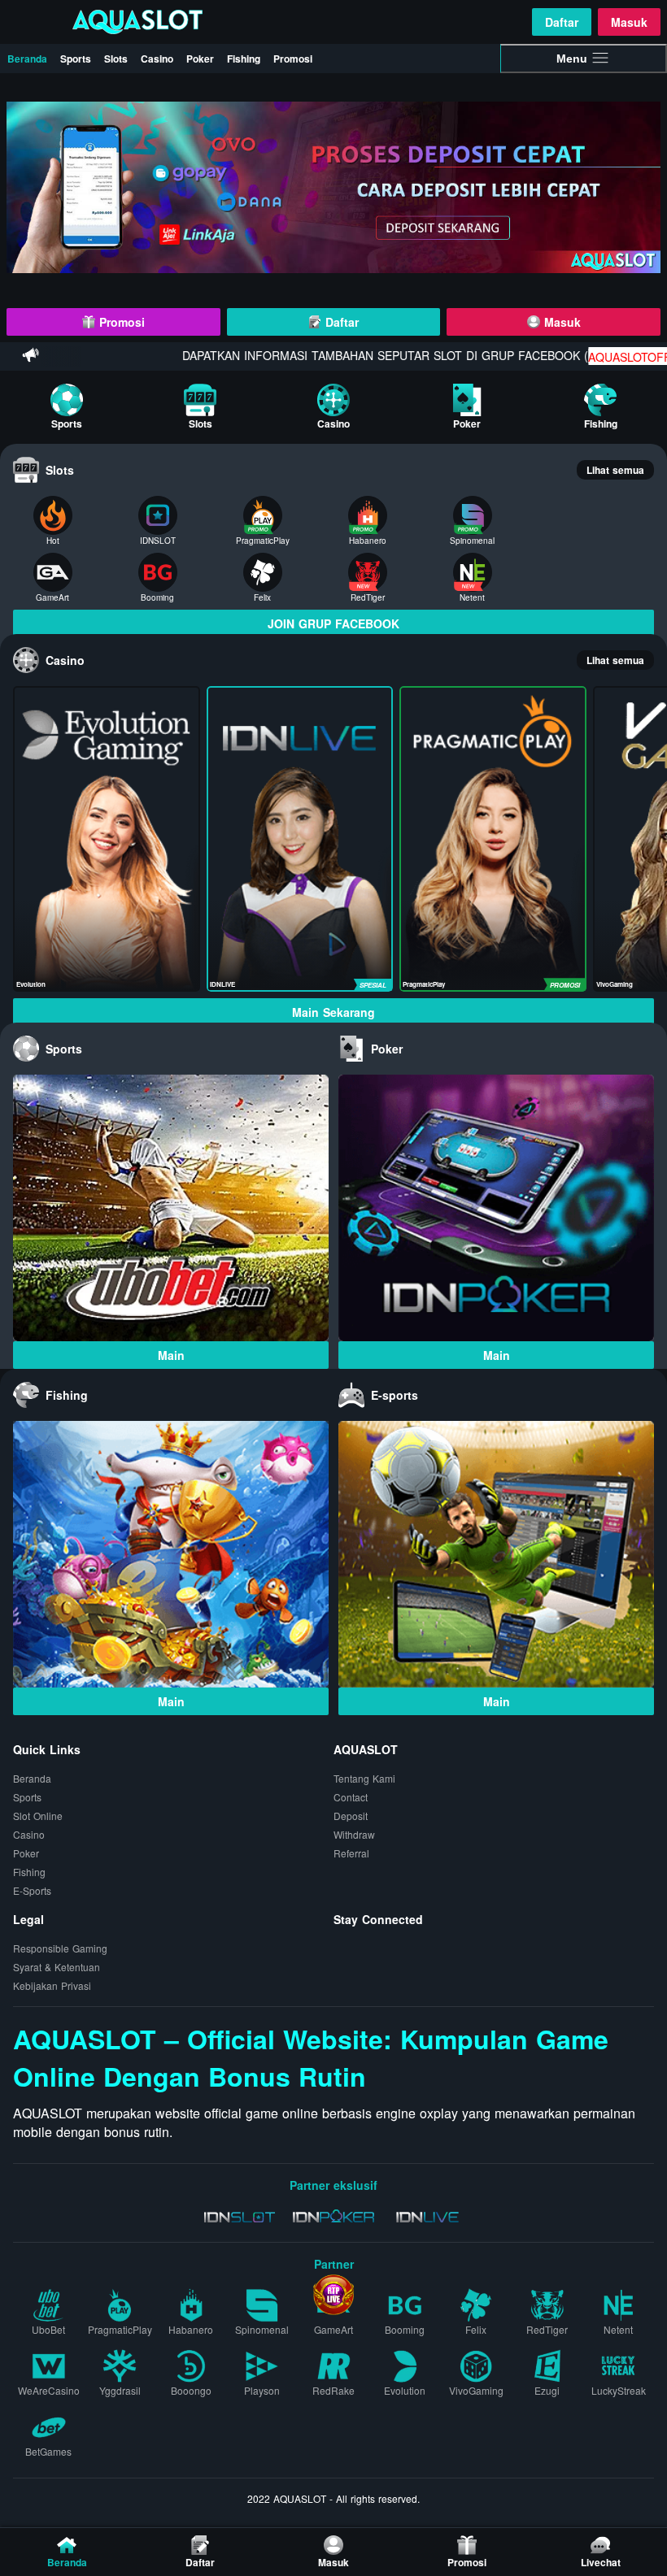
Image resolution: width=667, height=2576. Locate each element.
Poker (200, 59)
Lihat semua (615, 470)
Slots (116, 59)
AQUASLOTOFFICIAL (597, 358)
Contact (351, 1798)
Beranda (27, 59)
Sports (76, 59)
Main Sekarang (333, 1012)
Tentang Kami (364, 1779)
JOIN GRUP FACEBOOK (333, 623)
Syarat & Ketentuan (57, 1968)
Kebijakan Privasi (52, 1986)
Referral (351, 1854)
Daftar (562, 22)
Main (171, 1355)
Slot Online (38, 1816)
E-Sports (32, 1891)
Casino (157, 59)
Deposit (351, 1816)
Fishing (244, 59)
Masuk (629, 22)
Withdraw (354, 1835)
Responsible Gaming (60, 1949)
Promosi (293, 59)
